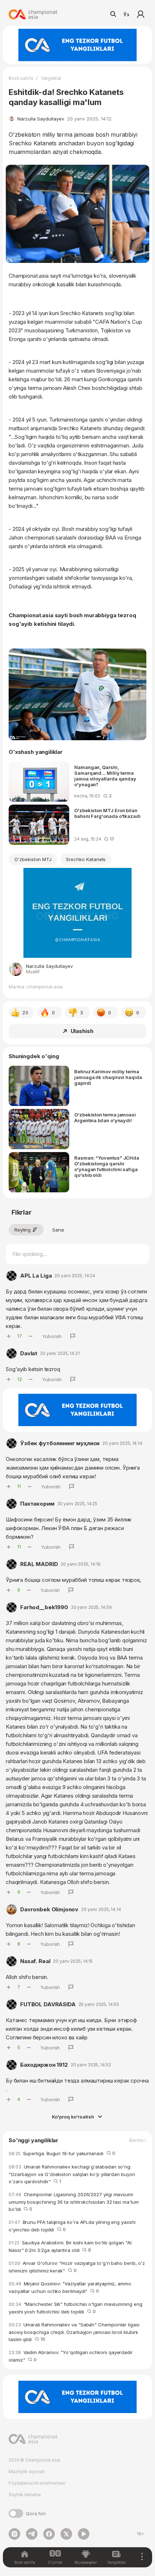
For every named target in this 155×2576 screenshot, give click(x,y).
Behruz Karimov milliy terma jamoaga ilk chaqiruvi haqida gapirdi (108, 1077)
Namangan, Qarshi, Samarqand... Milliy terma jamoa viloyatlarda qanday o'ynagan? (105, 776)
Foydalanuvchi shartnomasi (37, 2483)
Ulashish (82, 1031)
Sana (58, 1230)
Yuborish (52, 1336)
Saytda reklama (25, 2495)
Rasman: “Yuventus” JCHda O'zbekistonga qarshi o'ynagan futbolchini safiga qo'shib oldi (107, 1166)
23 (25, 1012)
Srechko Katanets (86, 859)
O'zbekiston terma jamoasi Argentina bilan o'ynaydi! (105, 1118)
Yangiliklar (51, 78)
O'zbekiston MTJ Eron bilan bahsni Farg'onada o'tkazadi (107, 813)
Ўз (126, 14)
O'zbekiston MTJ (33, 859)
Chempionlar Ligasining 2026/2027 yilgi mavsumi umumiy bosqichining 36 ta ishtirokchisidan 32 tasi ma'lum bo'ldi (74, 2202)
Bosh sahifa (21, 78)
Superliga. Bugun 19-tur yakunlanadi (62, 2153)
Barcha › (138, 2140)
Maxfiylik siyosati (27, 2472)
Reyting (23, 1230)
